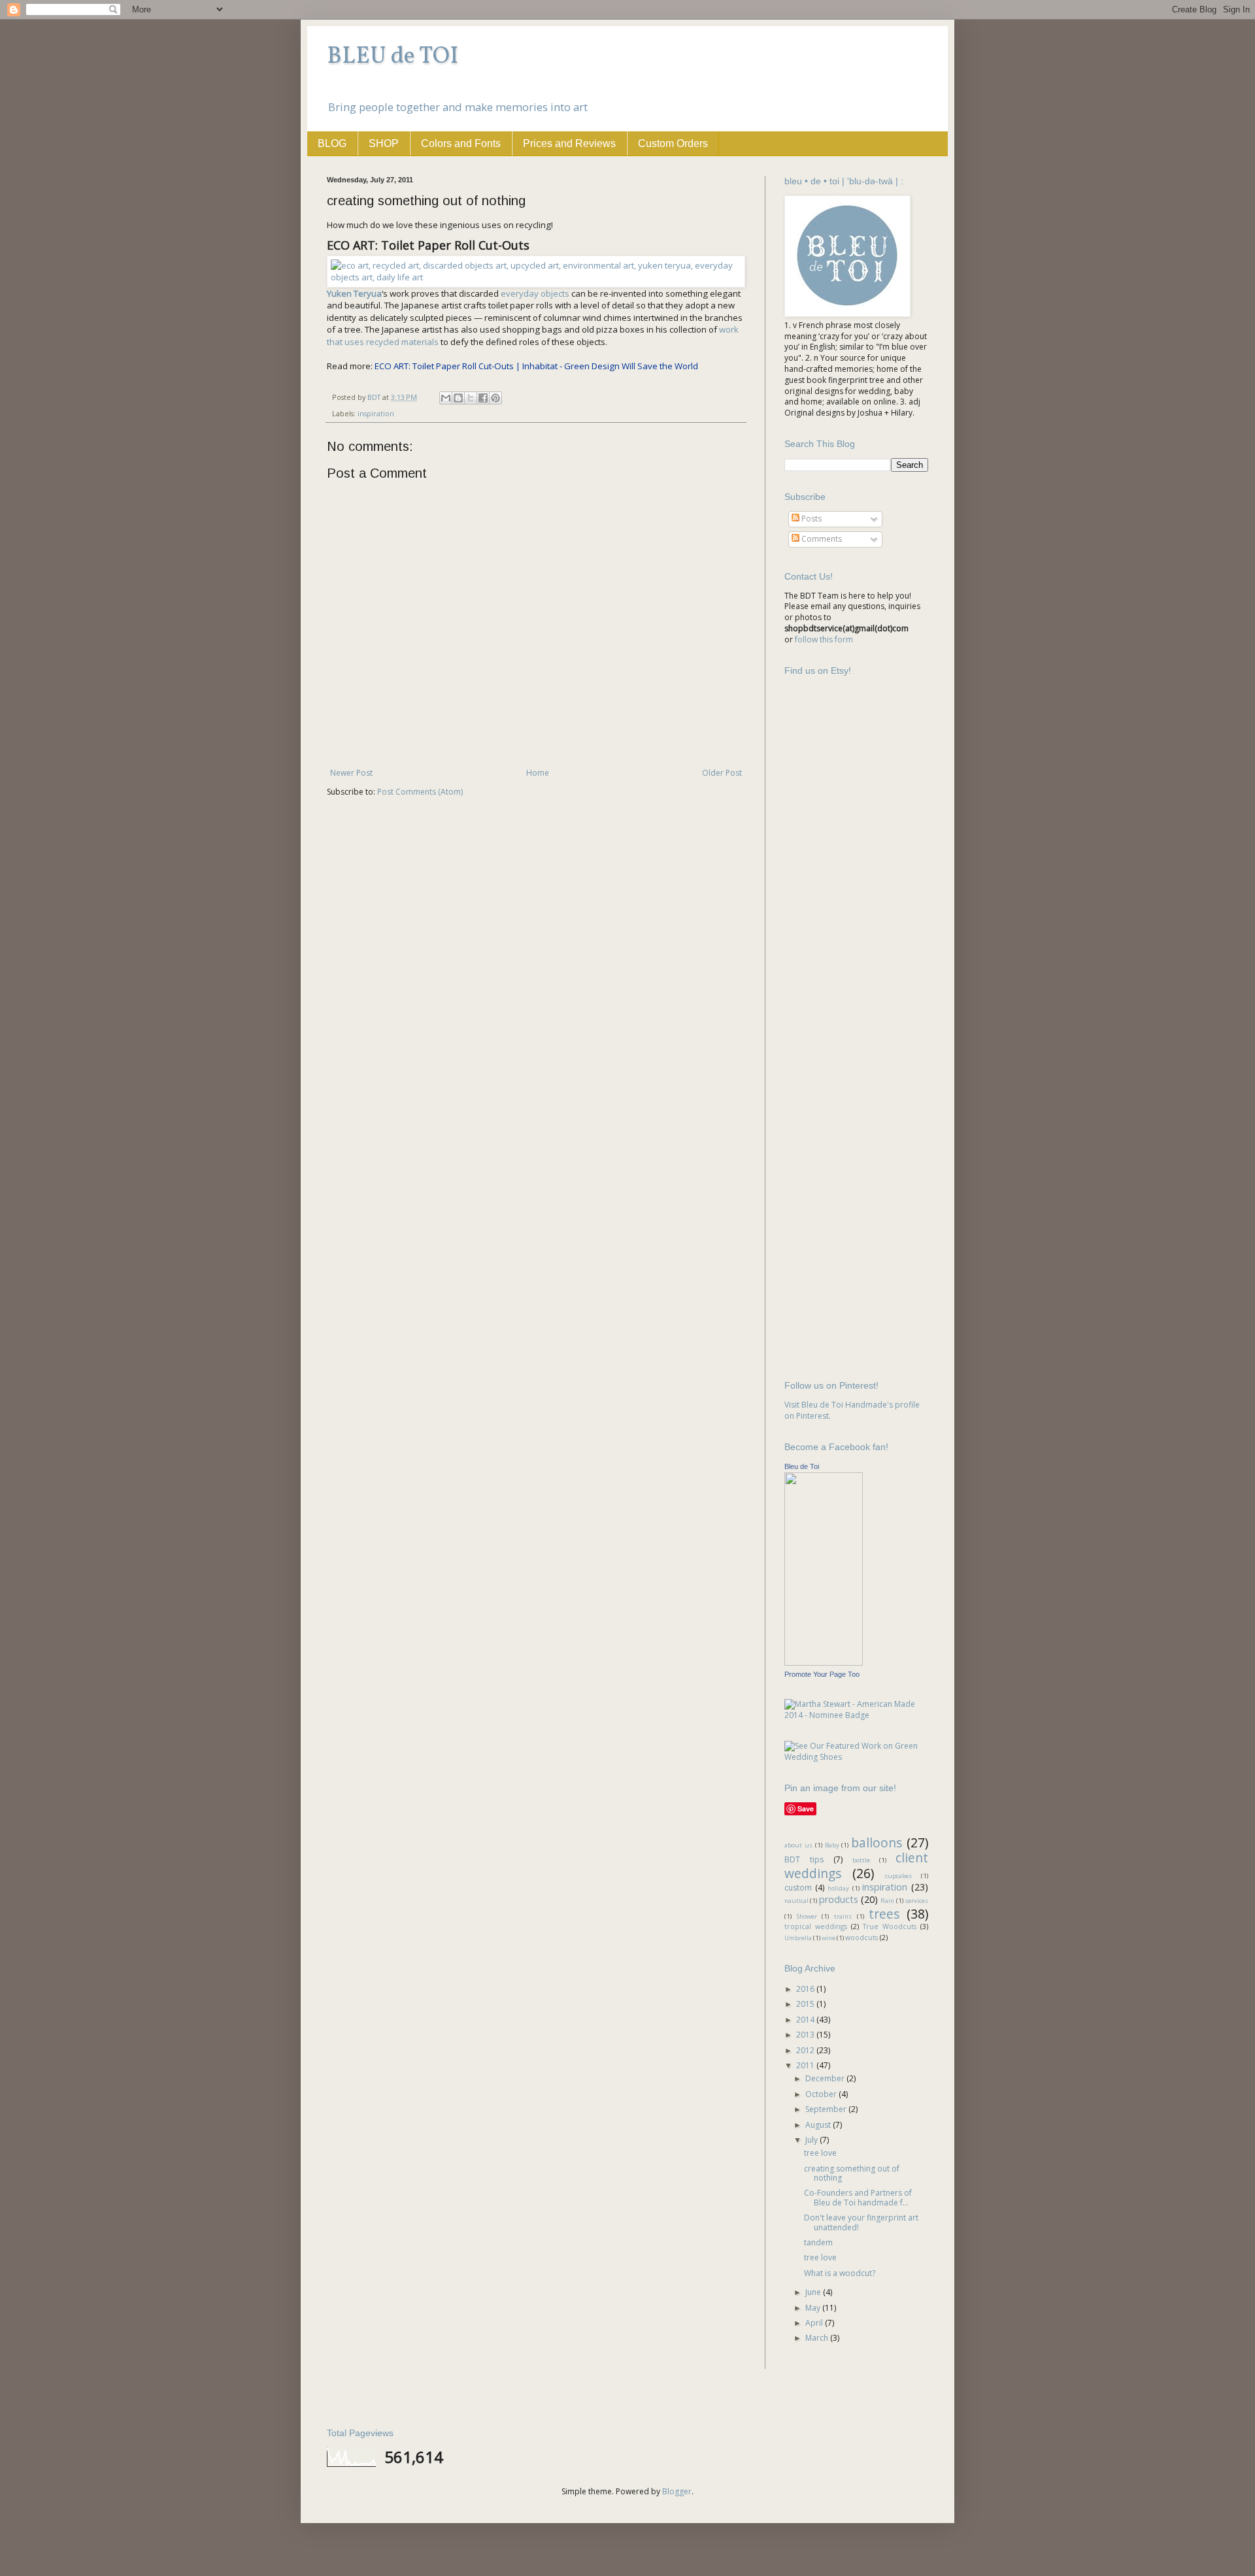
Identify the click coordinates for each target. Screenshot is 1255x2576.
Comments (821, 539)
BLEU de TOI (393, 57)
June (814, 2292)
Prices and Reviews (569, 143)
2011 (806, 2065)
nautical (796, 1901)
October (822, 2094)
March (818, 2338)
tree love (820, 2153)
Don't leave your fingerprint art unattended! (861, 2222)
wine (828, 1938)
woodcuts (862, 1937)
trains (843, 1916)
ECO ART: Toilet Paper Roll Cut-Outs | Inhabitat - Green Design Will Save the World (536, 366)
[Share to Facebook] (483, 398)
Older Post (722, 773)
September (827, 2109)
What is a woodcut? (840, 2273)
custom (798, 1888)
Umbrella (798, 1938)
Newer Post (351, 773)
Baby (832, 1845)
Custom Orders (673, 143)
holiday (838, 1888)
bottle (861, 1860)
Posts (811, 519)
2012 (806, 2050)
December (826, 2078)
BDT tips (804, 1859)
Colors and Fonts (461, 143)
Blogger (677, 2491)
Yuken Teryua (354, 293)
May (814, 2308)
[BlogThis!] (458, 398)
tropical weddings (816, 1926)
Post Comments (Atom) (420, 792)
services (916, 1901)
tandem (818, 2242)
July (812, 2140)
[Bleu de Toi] (824, 1663)
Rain (887, 1901)
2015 (806, 2004)
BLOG (332, 143)
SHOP (384, 143)
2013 (806, 2035)
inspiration (376, 413)
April (815, 2323)
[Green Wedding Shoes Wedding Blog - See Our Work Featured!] (856, 1757)
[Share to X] (471, 398)
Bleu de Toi (802, 1466)
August (819, 2125)
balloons (877, 1842)
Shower (807, 1916)
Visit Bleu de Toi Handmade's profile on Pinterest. (852, 1410)
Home (538, 773)
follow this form (824, 639)
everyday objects (535, 293)
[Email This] (446, 398)
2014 (806, 2020)
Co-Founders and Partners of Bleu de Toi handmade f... (858, 2197)
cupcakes (898, 1876)
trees (884, 1914)
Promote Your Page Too (822, 1674)
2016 (806, 1989)
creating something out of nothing (852, 2173)
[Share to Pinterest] (495, 398)
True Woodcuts (890, 1926)
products (839, 1899)
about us (798, 1845)
